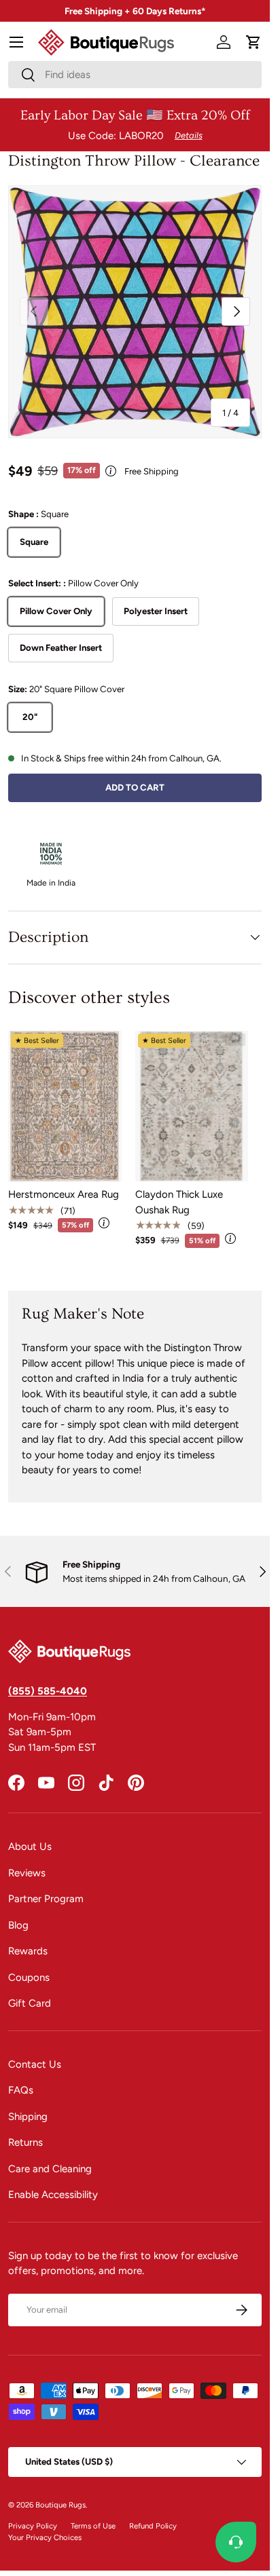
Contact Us (35, 2064)
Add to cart (135, 787)
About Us (30, 1846)
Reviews (27, 1873)
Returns (25, 2142)
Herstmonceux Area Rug (64, 1194)
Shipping (28, 2117)
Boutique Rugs (60, 2505)
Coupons (29, 1977)
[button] (253, 42)
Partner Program (46, 1899)
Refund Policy (153, 2526)
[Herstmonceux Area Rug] (65, 1106)
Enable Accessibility (53, 2195)
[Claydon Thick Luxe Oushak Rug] (192, 1106)
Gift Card (30, 2003)
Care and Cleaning (50, 2169)
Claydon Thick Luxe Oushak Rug (179, 1202)
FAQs (21, 2090)
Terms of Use (93, 2526)
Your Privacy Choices (45, 2537)
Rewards (28, 1951)
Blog (18, 1925)
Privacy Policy (33, 2526)
